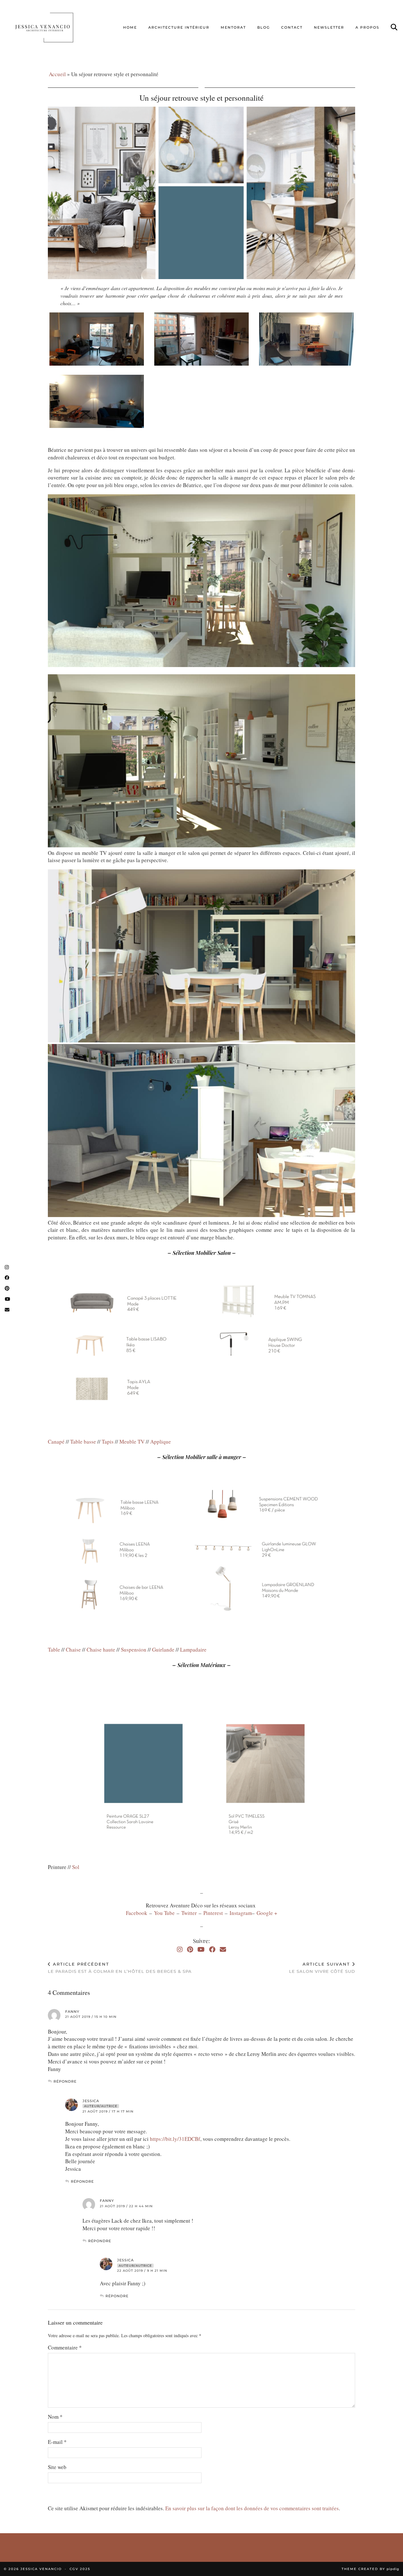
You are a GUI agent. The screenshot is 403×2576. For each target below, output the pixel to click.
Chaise (73, 1650)
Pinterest (214, 1913)
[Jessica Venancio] (52, 27)
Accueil (57, 74)
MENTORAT (233, 27)
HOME (130, 27)
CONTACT (292, 27)
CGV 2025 (80, 2569)
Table (54, 1650)
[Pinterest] (190, 1949)
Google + (267, 1913)
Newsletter (329, 27)
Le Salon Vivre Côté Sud (322, 1968)
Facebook (138, 1913)
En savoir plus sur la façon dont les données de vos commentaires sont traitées (252, 2508)
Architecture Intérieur (179, 27)
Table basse (83, 1442)
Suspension (134, 1650)
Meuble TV (132, 1442)
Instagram (241, 1913)
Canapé (56, 1442)
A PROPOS (367, 27)
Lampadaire (193, 1650)
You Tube (164, 1913)
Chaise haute (101, 1650)
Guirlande (163, 1650)
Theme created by (370, 2569)
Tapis (108, 1442)
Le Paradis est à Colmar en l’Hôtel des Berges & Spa (120, 1968)
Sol (76, 1867)
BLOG (264, 27)
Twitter (190, 1913)
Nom (55, 2417)
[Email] (223, 1949)
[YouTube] (201, 1949)
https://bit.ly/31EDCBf (175, 2139)
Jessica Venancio (41, 2569)
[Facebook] (212, 1949)
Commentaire (65, 2347)
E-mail (57, 2442)
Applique (161, 1442)
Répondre (65, 2081)
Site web (57, 2467)
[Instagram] (180, 1949)
